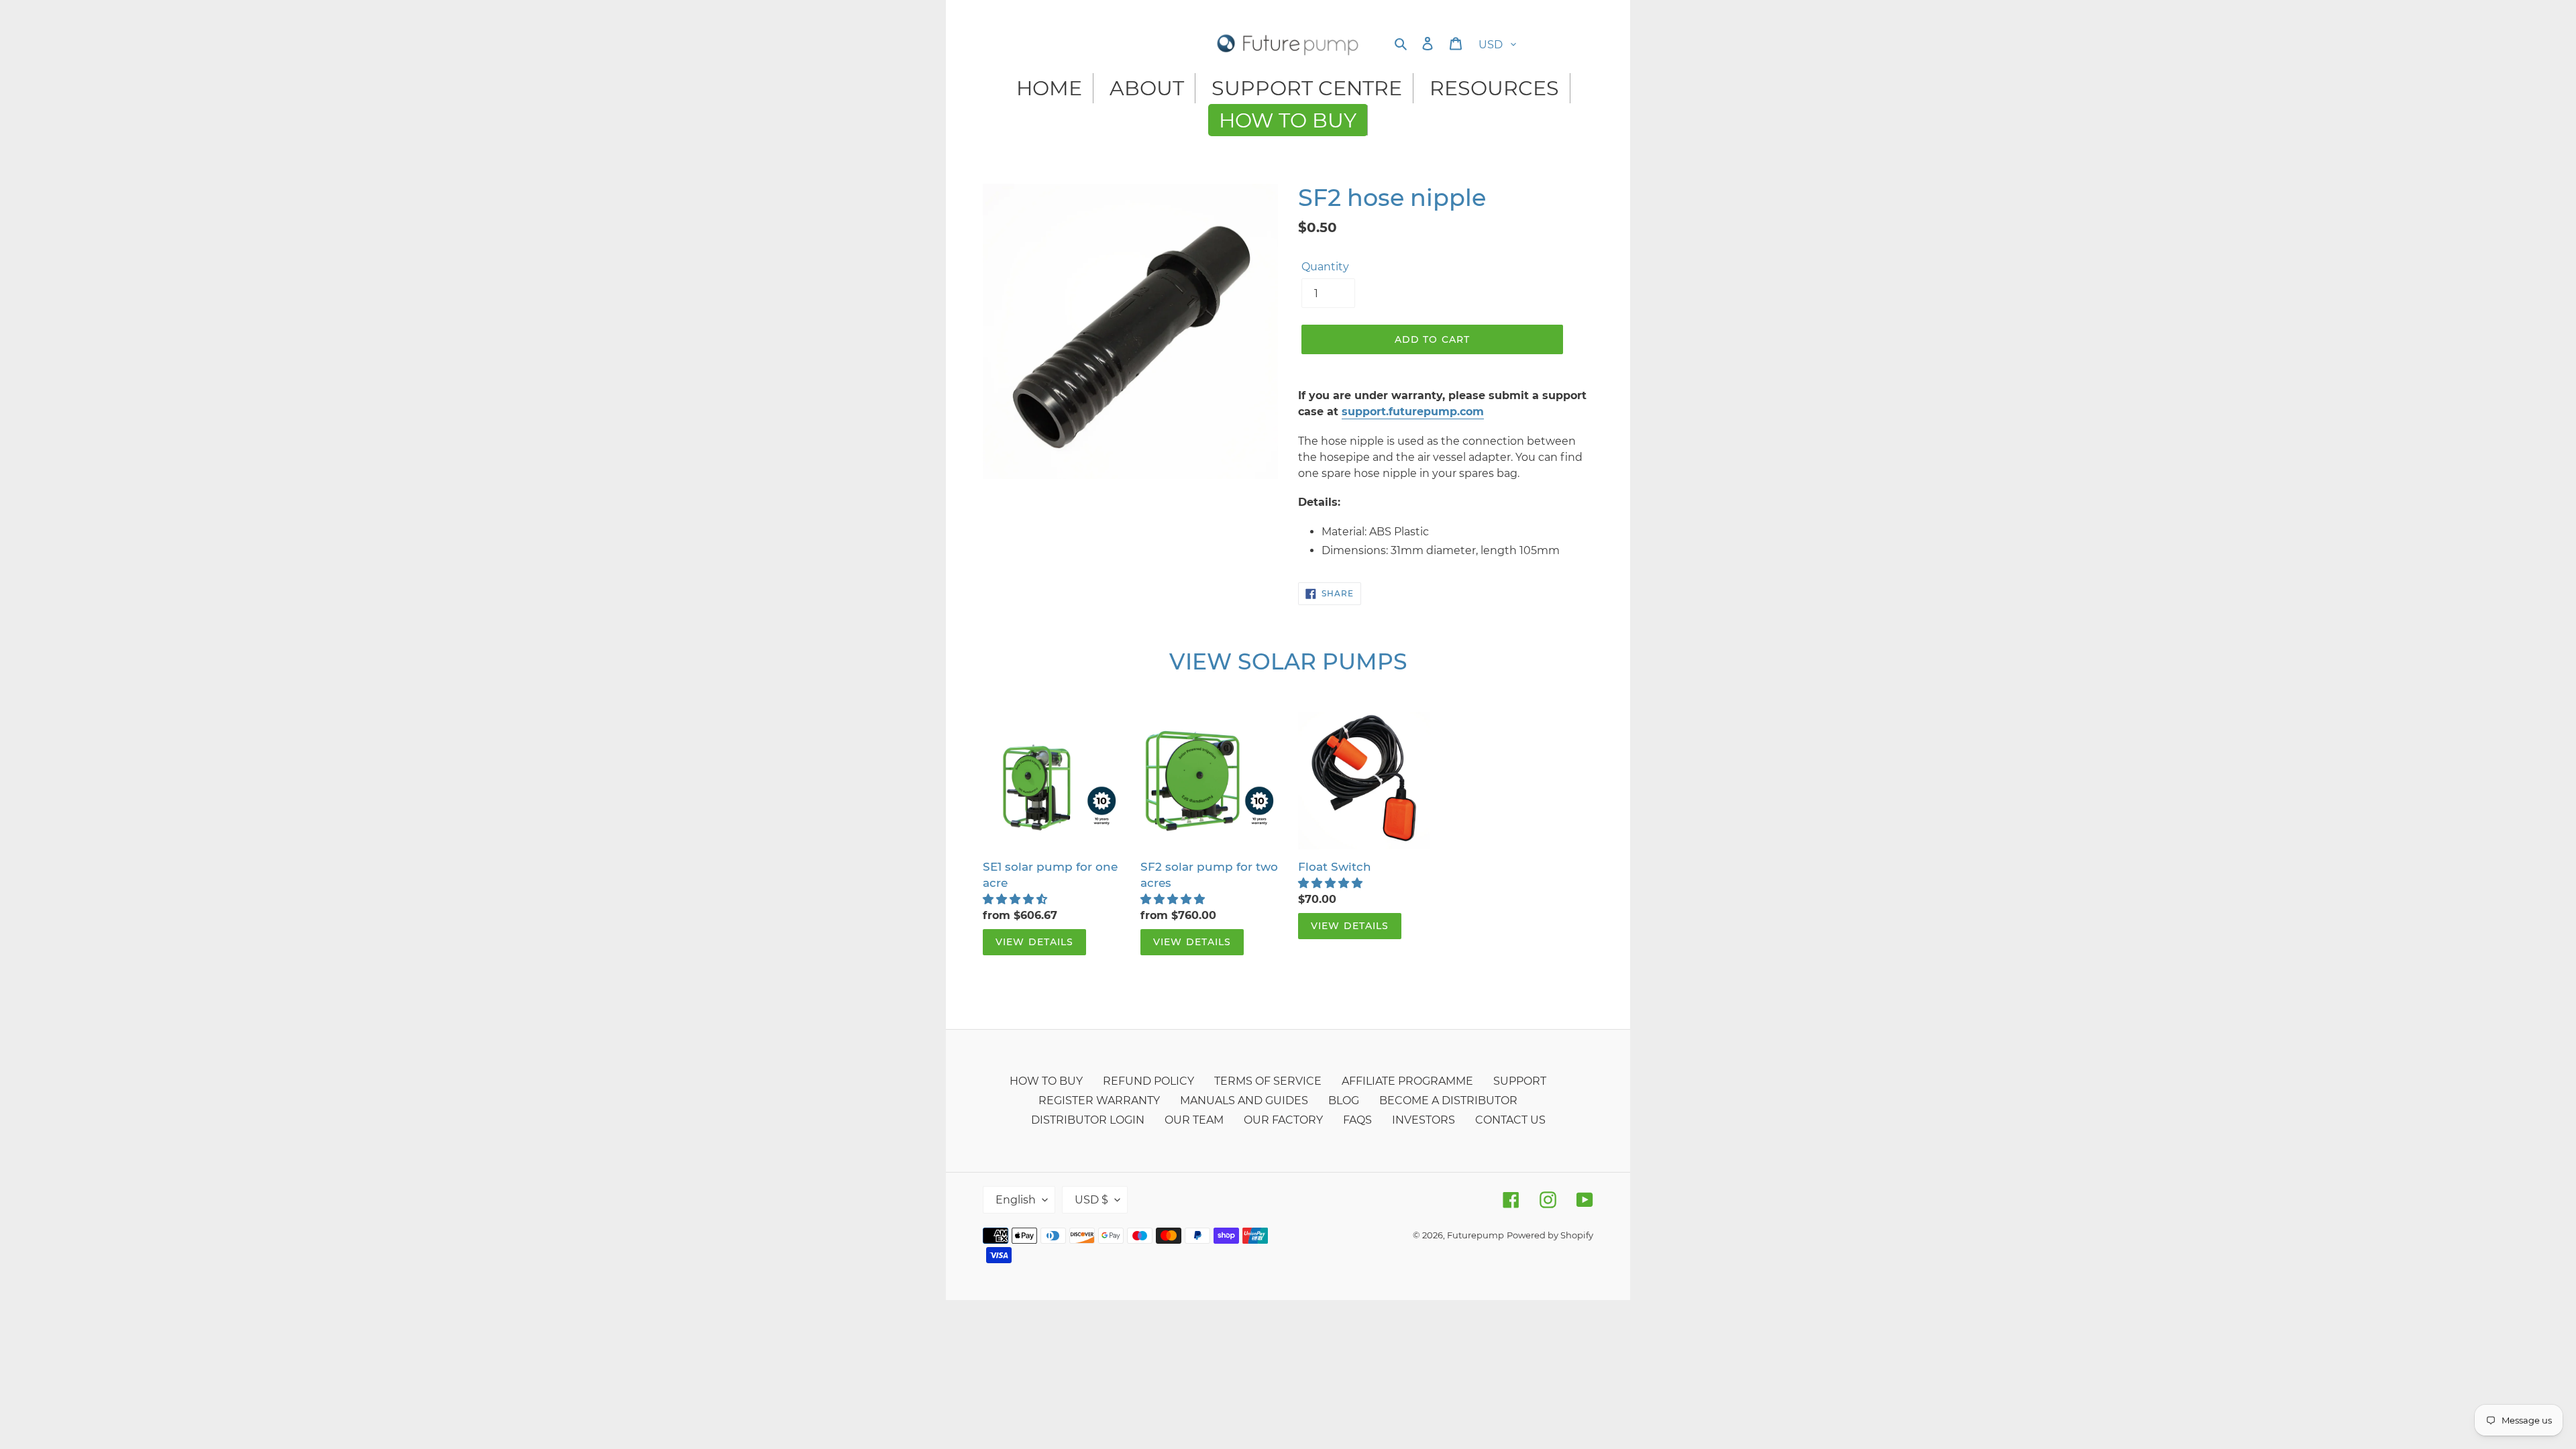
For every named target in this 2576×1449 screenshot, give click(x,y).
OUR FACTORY (1283, 1120)
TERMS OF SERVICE (1268, 1081)
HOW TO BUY (1046, 1081)
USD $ (1091, 1200)
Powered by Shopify (1550, 1235)
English (1016, 1200)
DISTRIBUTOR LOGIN (1088, 1120)
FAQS (1357, 1120)
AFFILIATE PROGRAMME (1407, 1081)
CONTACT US (1510, 1120)
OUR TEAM (1194, 1120)
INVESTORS (1424, 1120)
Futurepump (1475, 1235)
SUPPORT (1520, 1081)
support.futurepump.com (1413, 412)
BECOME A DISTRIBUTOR (1448, 1101)
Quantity (1325, 267)
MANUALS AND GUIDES (1244, 1101)
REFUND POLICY (1148, 1081)
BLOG (1344, 1101)
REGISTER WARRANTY (1099, 1101)
